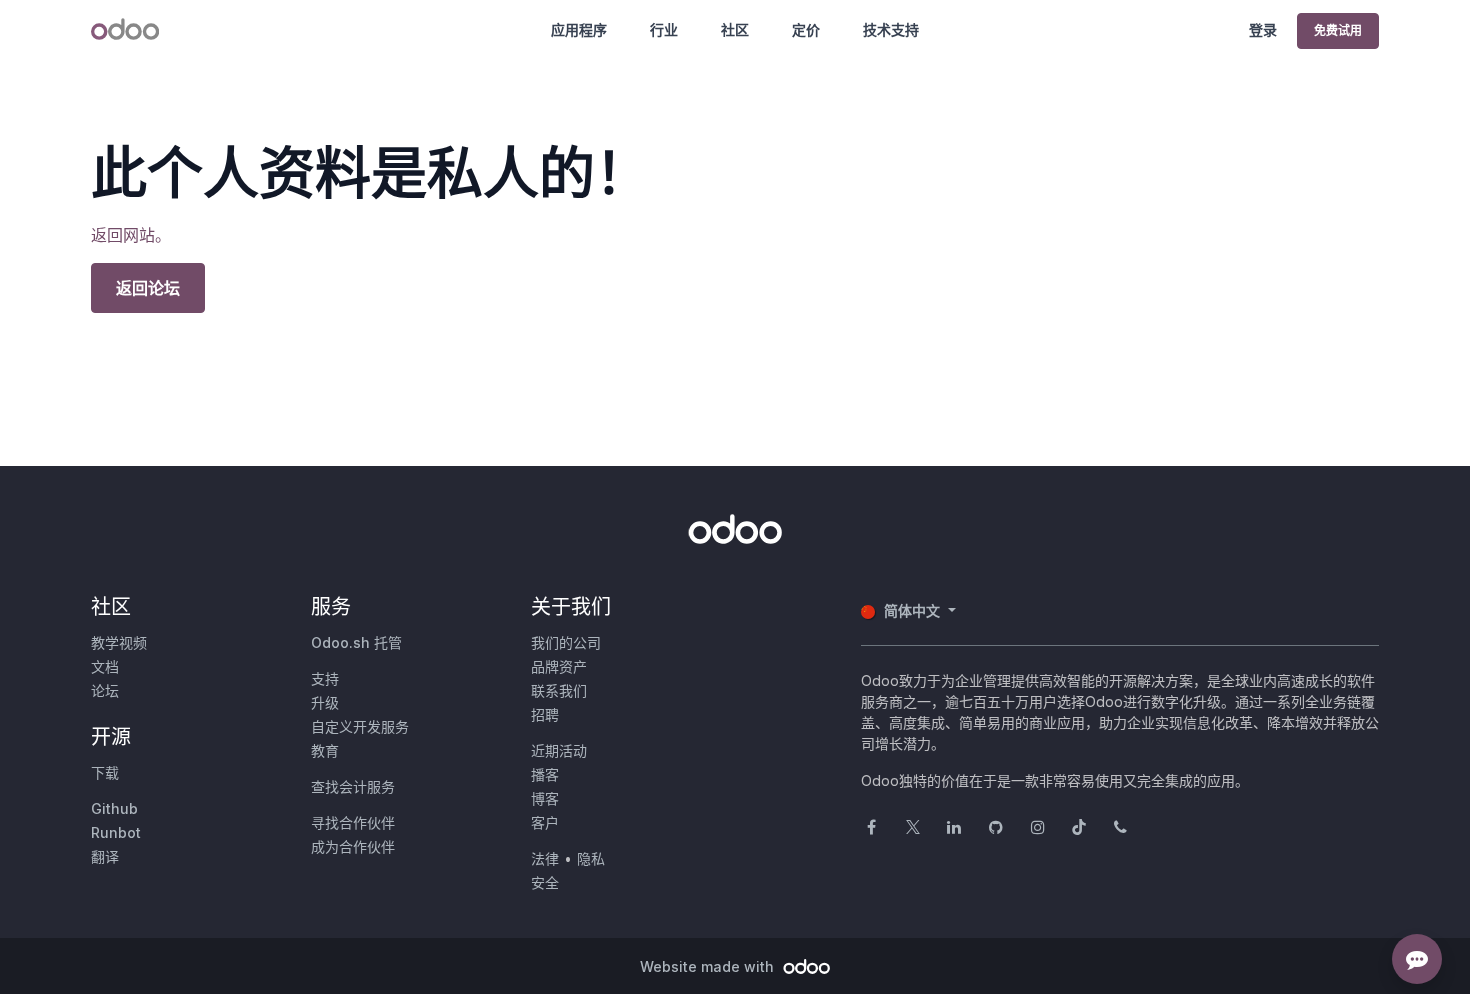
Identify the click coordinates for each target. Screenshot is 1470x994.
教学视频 (119, 642)
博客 (545, 798)
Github (114, 808)
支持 (325, 678)
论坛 (105, 690)
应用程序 (579, 29)
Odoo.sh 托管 (356, 642)
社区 (735, 29)
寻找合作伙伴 (353, 822)
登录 (1263, 29)
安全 (545, 882)
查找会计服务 (353, 786)
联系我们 (559, 690)
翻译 (105, 856)
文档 (105, 666)
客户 (545, 822)
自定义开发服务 (360, 726)
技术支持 (891, 29)
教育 (325, 750)
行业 (664, 29)
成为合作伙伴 (353, 846)
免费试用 (1338, 30)
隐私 (591, 858)
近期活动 (559, 750)
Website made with (709, 966)
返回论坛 (148, 288)
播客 (545, 774)
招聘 (545, 714)
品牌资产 (559, 666)
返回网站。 (131, 235)
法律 (545, 858)
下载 (105, 772)
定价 (806, 29)
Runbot (116, 832)
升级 (325, 702)
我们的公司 (566, 642)
